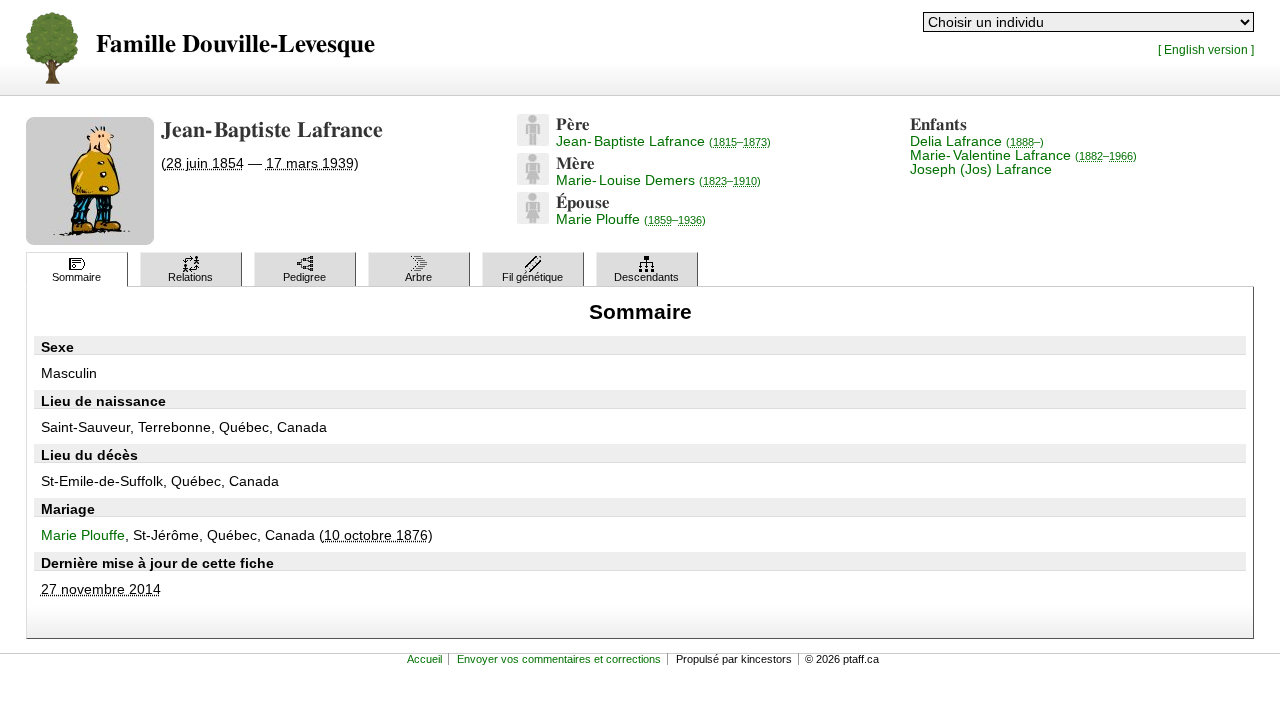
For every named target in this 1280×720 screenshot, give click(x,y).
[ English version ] (1206, 49)
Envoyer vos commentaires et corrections (559, 659)
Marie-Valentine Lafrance (1023, 155)
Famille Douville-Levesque (235, 44)
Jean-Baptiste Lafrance (663, 141)
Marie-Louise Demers (658, 180)
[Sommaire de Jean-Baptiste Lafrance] (533, 141)
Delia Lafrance (977, 141)
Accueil (424, 659)
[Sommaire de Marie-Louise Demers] (533, 180)
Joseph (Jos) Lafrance (981, 169)
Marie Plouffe (631, 219)
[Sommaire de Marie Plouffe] (533, 219)
